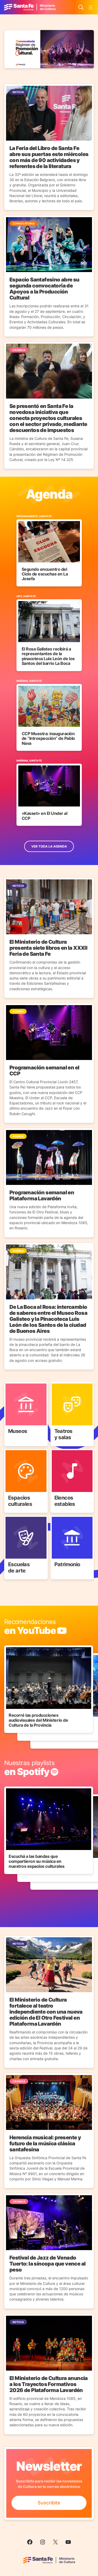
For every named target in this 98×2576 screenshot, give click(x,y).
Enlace (11, 1385)
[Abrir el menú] (91, 7)
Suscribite (49, 2503)
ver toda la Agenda (49, 846)
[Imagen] (49, 49)
